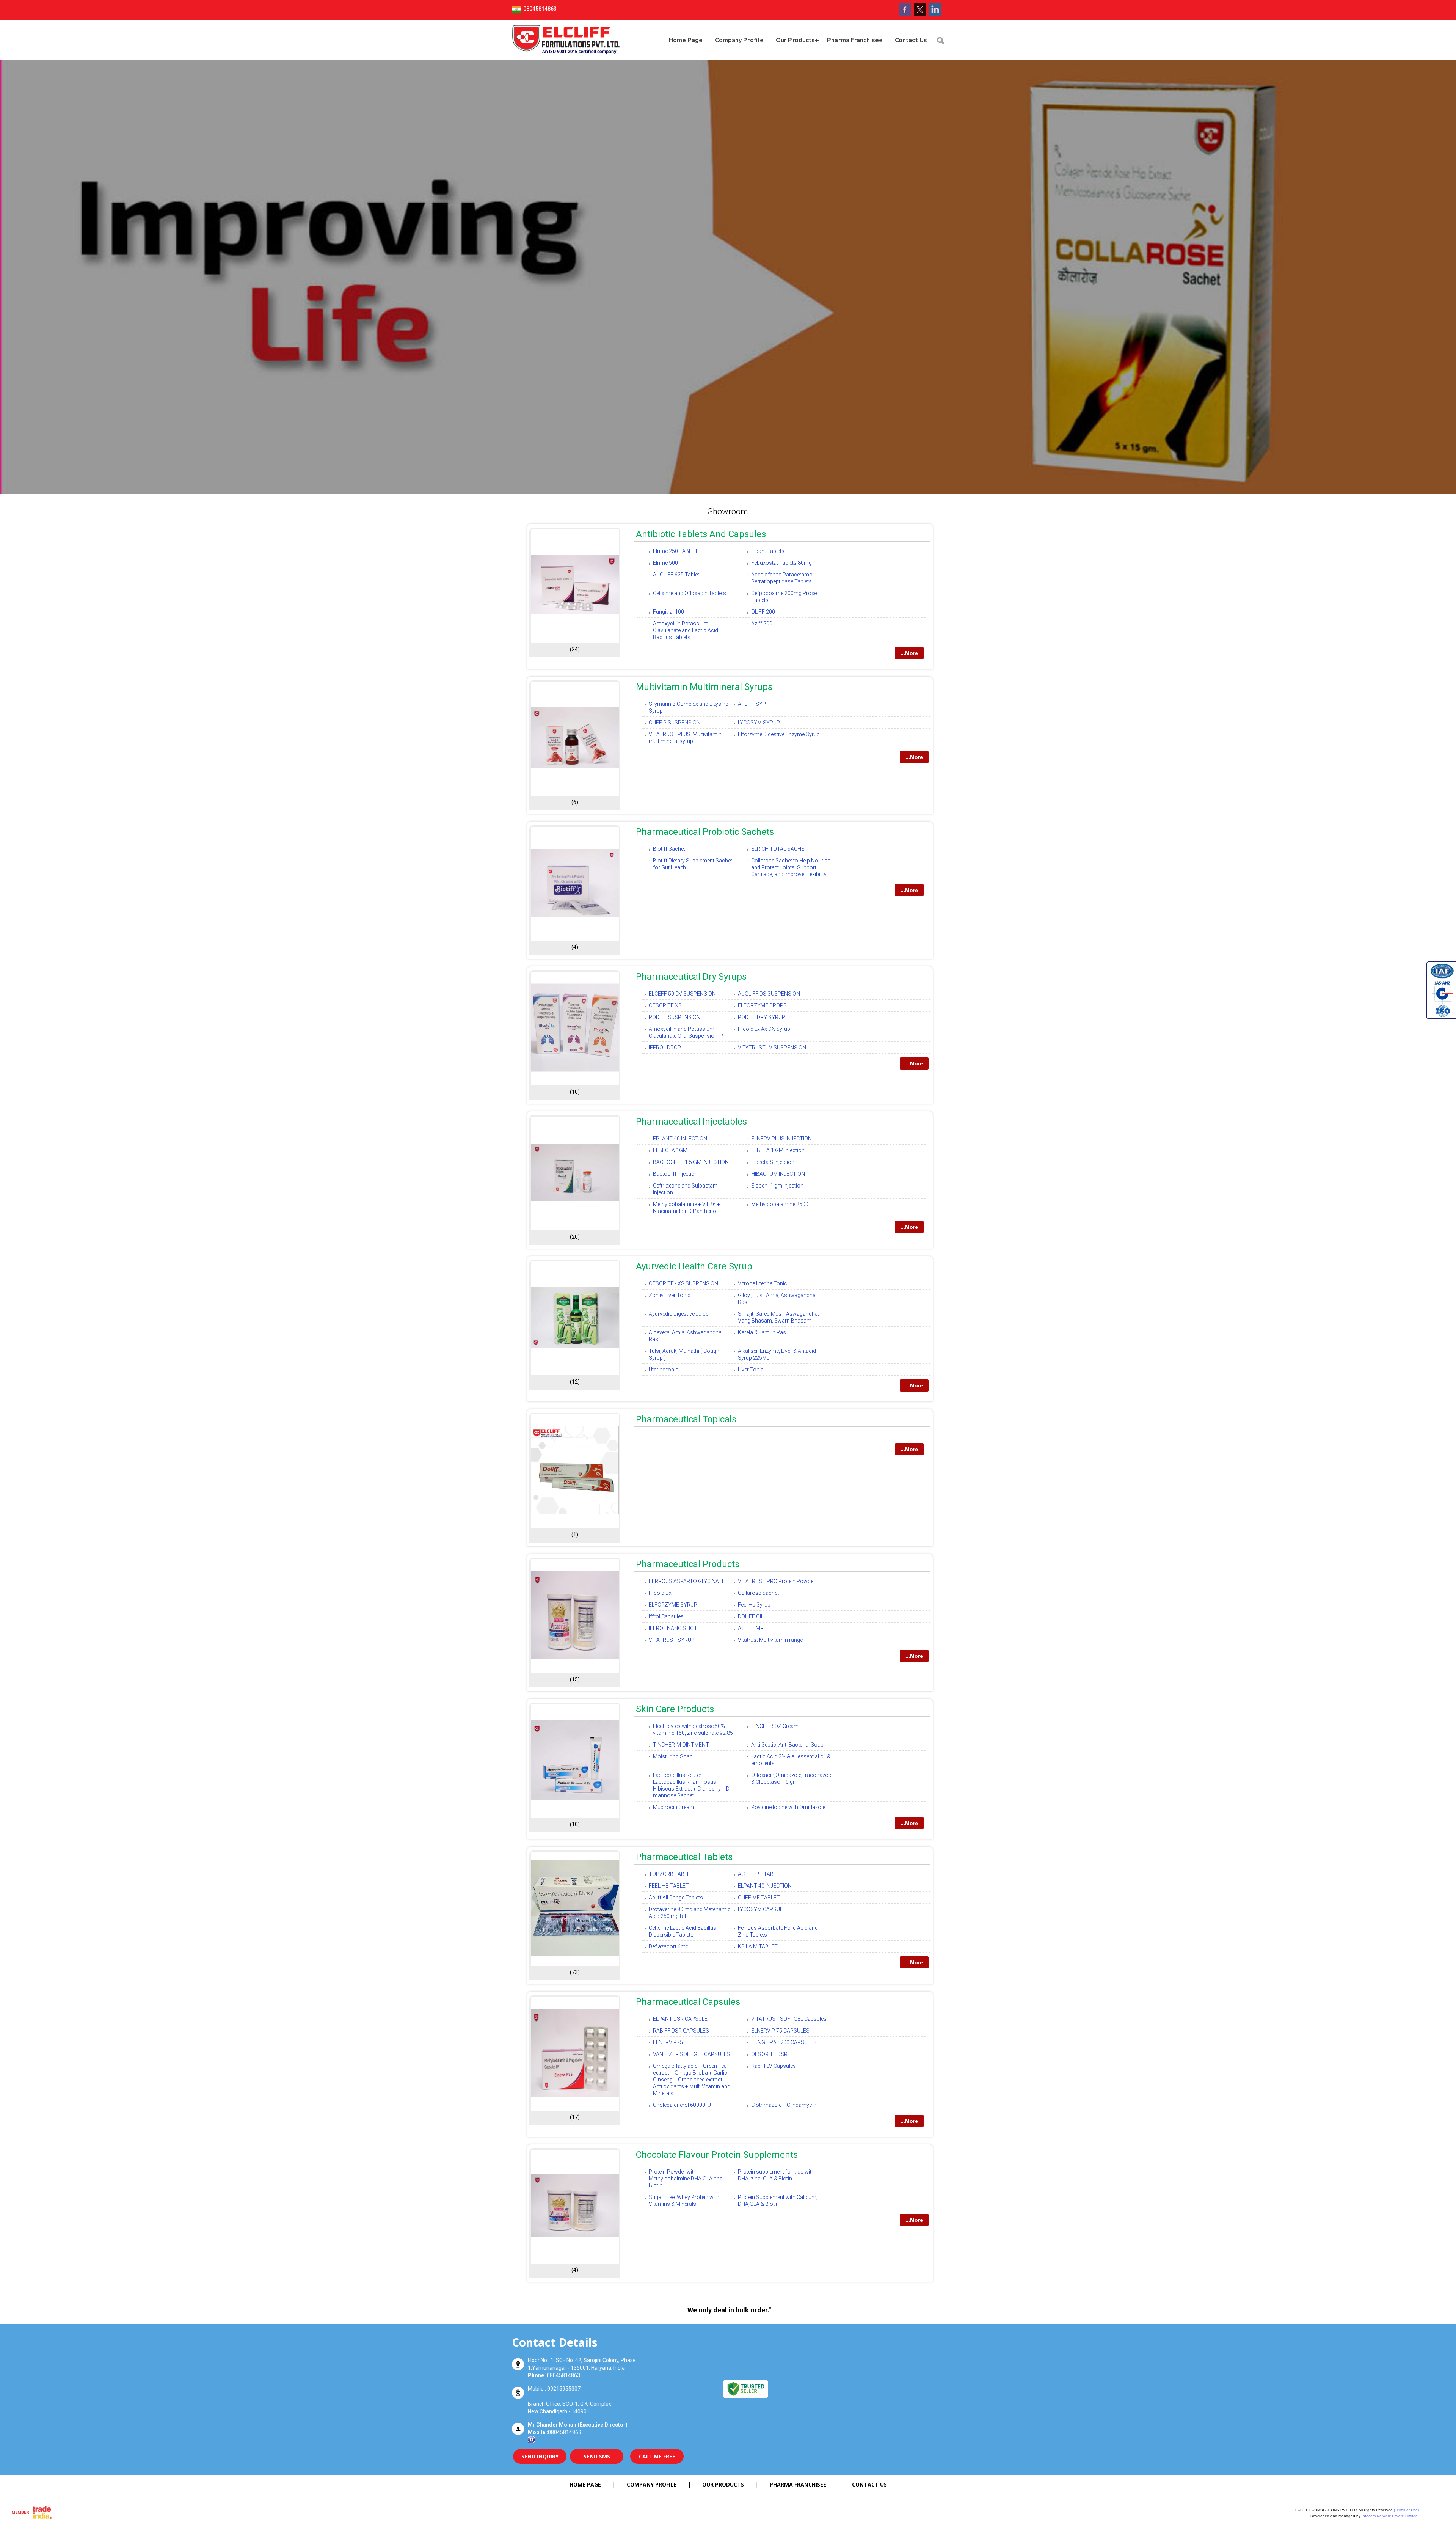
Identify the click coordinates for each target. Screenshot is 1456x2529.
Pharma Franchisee (855, 40)
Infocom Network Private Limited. (1390, 2516)
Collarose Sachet (758, 1593)
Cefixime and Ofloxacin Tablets (690, 593)
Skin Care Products (675, 1709)
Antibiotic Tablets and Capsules (701, 534)
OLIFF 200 (763, 612)
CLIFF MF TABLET (759, 1898)
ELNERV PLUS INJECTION (781, 1139)
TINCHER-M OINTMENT (681, 1745)
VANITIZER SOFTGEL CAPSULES (692, 2054)
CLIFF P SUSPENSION (675, 723)
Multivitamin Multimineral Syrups (704, 687)
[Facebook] (905, 14)
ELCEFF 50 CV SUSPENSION (682, 994)
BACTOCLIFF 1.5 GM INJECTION (691, 1162)
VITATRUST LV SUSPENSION (772, 1048)
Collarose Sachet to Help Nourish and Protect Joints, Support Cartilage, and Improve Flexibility (791, 867)
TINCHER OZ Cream (775, 1726)
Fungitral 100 (668, 612)
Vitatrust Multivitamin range (770, 1640)
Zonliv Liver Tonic (670, 1295)
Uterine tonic (664, 1370)
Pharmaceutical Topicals (686, 1419)
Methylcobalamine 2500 (780, 1204)
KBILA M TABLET (758, 1946)
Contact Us (911, 40)
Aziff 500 (762, 624)
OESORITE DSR (769, 2054)
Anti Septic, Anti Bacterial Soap (787, 1745)
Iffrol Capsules (666, 1616)
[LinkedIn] (935, 14)
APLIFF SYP (752, 704)
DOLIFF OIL (751, 1616)
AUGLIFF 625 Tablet (676, 575)
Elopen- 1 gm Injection (777, 1186)
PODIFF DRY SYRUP (762, 1017)
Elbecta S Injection (773, 1162)
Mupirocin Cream (674, 1807)
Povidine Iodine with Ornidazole (788, 1807)
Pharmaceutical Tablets (684, 1857)
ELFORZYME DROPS (762, 1005)
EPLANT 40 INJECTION (680, 1139)
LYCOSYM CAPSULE (762, 1909)
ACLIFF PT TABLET (760, 1874)
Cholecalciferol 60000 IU (682, 2105)
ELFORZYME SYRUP (673, 1605)
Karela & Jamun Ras (762, 1332)
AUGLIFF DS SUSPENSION (769, 994)
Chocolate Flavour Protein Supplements (717, 2155)
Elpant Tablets (768, 551)
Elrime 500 (665, 563)
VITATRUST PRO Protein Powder (777, 1581)
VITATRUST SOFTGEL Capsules (789, 2019)
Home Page (686, 40)
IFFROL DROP (665, 1048)
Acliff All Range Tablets (676, 1898)
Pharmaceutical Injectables (691, 1122)
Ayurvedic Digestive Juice (679, 1314)
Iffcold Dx (660, 1593)
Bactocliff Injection (675, 1174)
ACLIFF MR (751, 1628)
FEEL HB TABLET (669, 1886)
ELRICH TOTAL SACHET (779, 849)
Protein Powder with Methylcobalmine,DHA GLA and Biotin (686, 2179)
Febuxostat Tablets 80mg (781, 563)
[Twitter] (920, 14)
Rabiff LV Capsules (773, 2066)
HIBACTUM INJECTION (778, 1174)
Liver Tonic (751, 1370)
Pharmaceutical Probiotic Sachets (705, 832)
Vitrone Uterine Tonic (763, 1283)
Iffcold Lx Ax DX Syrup (764, 1029)
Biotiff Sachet (669, 849)
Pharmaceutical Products (688, 1564)
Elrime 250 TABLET (675, 551)
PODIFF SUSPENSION (675, 1017)
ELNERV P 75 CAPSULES (780, 2031)
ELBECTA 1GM (670, 1150)
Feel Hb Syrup (754, 1605)
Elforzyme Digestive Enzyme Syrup (779, 734)
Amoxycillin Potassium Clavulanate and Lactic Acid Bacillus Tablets (686, 630)
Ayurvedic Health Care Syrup (694, 1266)
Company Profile (740, 40)
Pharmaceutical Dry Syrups (691, 977)
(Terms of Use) (1406, 2510)
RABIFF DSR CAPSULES (681, 2031)
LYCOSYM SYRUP (759, 723)
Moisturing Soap (673, 1756)
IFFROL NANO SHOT (673, 1628)
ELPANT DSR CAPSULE (680, 2019)
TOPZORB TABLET (671, 1874)
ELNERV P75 (668, 2042)
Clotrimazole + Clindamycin (784, 2105)
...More (909, 653)
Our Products (795, 40)
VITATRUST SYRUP (672, 1640)
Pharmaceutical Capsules (688, 2002)
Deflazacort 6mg (669, 1946)
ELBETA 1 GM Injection (778, 1150)
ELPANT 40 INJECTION (765, 1886)
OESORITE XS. (666, 1005)
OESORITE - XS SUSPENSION (683, 1283)
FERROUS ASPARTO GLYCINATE (687, 1581)
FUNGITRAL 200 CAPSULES (784, 2042)
